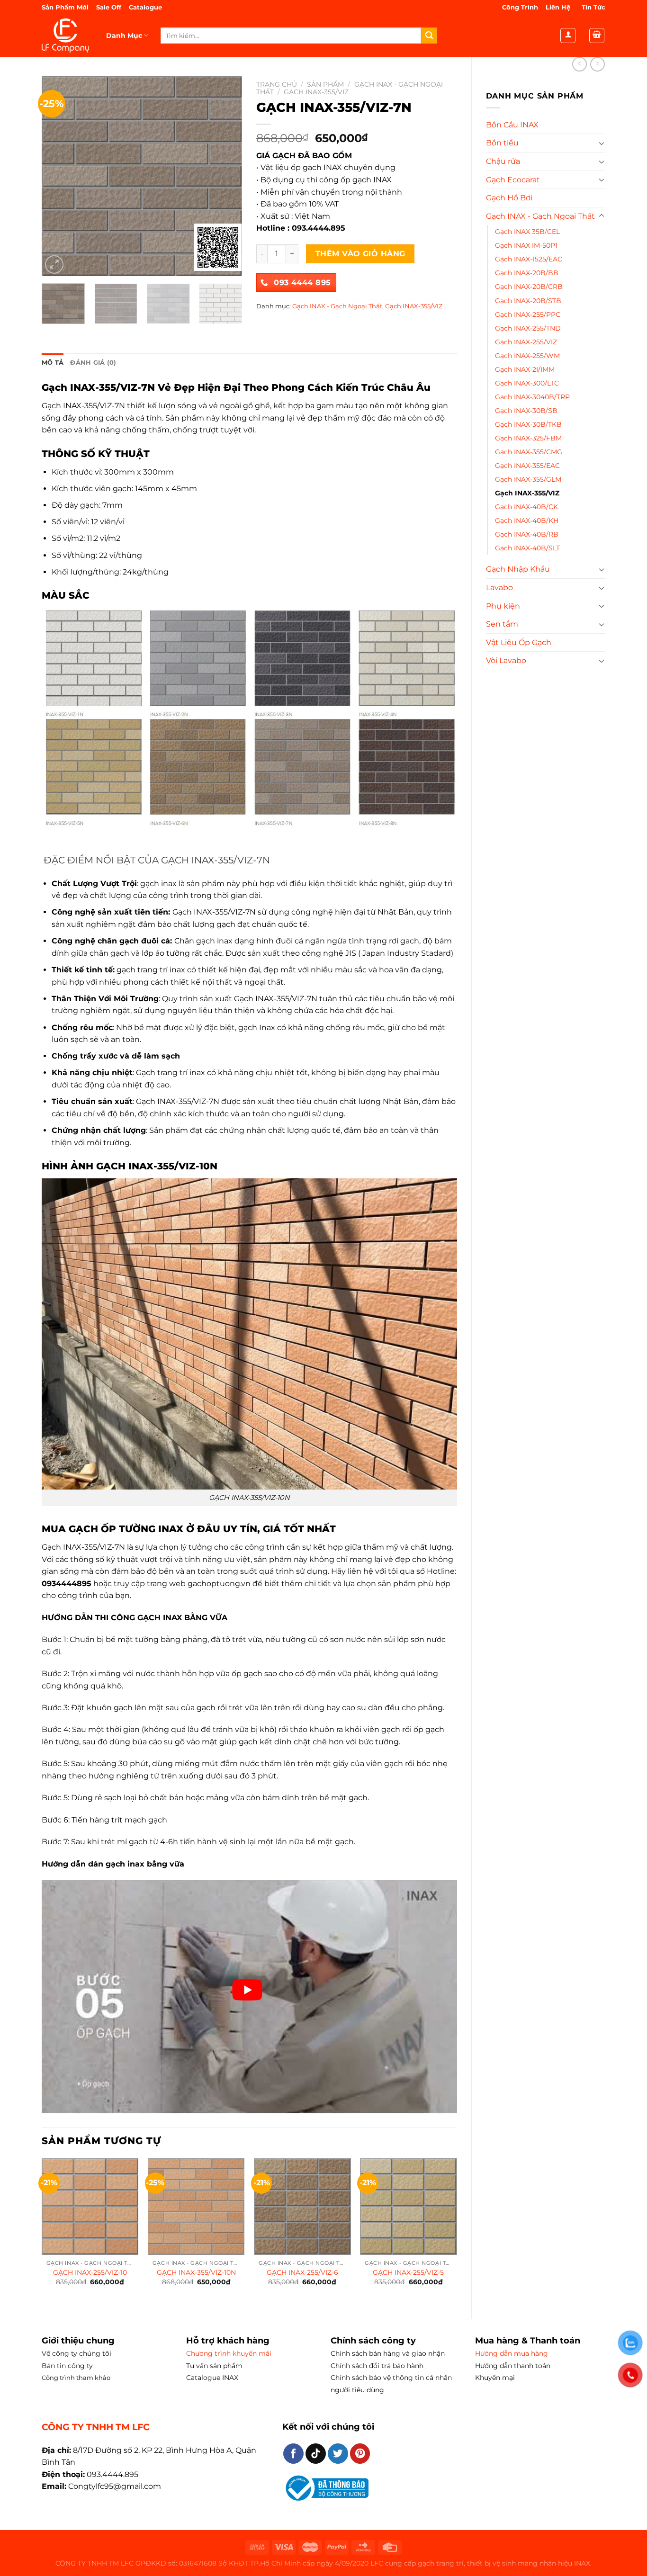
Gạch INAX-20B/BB (527, 273)
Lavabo (499, 588)
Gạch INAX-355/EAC (527, 466)
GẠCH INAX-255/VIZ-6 (302, 2272)
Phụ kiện (503, 606)
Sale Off (109, 7)
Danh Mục (124, 36)
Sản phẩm (325, 84)
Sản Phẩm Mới (66, 7)
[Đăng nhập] (568, 36)
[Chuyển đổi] (602, 143)
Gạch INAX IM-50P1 (526, 245)
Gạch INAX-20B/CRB (529, 287)
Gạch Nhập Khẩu (518, 569)
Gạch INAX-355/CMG (529, 452)
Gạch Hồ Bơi (509, 198)
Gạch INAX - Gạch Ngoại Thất (540, 216)
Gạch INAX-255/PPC (528, 314)
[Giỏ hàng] (597, 36)
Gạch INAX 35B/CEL (527, 232)
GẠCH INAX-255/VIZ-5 (408, 2272)
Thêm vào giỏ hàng (360, 254)
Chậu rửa (503, 161)
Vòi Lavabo (506, 660)
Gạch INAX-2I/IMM (525, 369)
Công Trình (520, 7)
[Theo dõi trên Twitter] (338, 2454)
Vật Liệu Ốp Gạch (519, 642)
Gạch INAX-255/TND (528, 328)
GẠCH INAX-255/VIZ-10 (90, 2272)
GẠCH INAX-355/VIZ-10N (196, 2272)
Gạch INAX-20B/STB (528, 301)
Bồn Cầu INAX (512, 125)
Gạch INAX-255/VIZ (526, 342)
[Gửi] (429, 36)
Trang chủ (277, 84)
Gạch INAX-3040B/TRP (532, 397)
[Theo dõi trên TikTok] (316, 2454)
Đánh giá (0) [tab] (93, 363)
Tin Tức (593, 7)
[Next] (226, 176)
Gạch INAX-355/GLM (528, 479)
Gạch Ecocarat (513, 180)
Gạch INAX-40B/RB (527, 534)
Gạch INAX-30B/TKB (528, 424)
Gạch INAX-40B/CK (526, 507)
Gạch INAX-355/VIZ (527, 493)
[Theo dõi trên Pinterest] (360, 2454)
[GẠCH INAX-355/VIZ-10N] (196, 2207)
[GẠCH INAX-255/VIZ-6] (302, 2207)
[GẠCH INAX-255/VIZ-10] (90, 2207)
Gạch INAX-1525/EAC (529, 259)
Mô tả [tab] (53, 363)
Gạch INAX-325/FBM (528, 438)
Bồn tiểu (502, 143)
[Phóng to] (54, 265)
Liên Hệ (558, 7)
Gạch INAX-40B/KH (527, 521)
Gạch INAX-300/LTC (527, 383)
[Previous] (58, 176)
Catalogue (145, 7)
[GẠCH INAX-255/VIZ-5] (409, 2207)
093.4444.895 (112, 2474)
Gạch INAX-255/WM (527, 356)
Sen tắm (502, 624)
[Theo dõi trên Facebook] (293, 2454)
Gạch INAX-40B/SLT (527, 548)
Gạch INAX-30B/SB (526, 411)
